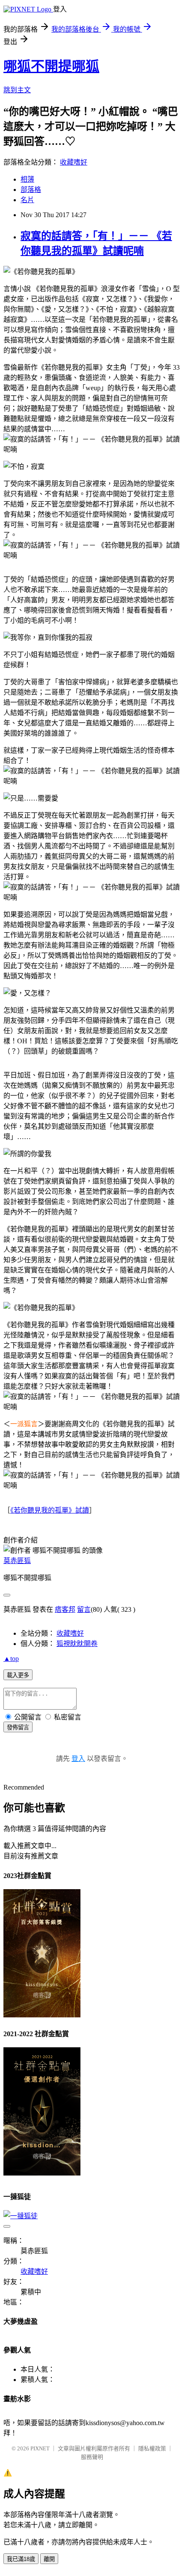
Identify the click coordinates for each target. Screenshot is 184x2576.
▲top (11, 1659)
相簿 (27, 179)
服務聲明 (92, 2457)
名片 (27, 200)
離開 (49, 2559)
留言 (84, 1609)
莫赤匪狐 (17, 1561)
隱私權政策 (152, 2448)
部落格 (31, 190)
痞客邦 (65, 1609)
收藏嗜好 (74, 162)
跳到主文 (17, 90)
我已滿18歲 (21, 2559)
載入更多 (18, 1675)
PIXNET (40, 2448)
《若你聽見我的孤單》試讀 (50, 1510)
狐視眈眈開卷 (77, 1644)
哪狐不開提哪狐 (51, 66)
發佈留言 (18, 1727)
